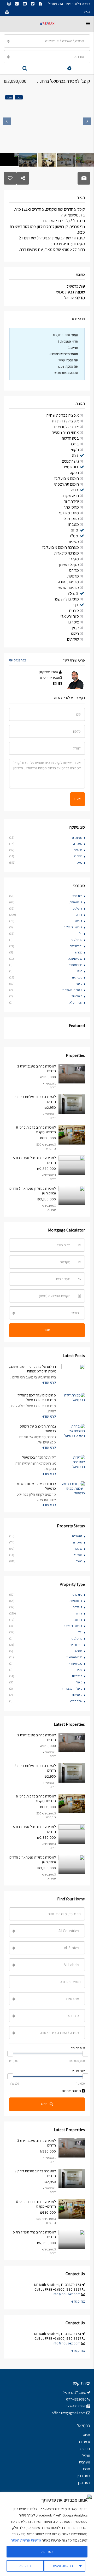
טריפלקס (77, 940)
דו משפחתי (75, 902)
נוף (76, 605)
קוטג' (79, 984)
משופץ (73, 593)
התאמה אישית (63, 2566)
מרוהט (74, 570)
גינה (75, 455)
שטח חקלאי (75, 1002)
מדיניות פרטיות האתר (26, 2540)
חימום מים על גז (67, 478)
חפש (44, 2104)
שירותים (73, 639)
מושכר (78, 850)
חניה (75, 490)
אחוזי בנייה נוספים (65, 432)
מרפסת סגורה (68, 582)
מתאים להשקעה (66, 599)
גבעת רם (84, 2442)
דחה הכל (25, 2566)
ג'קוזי (75, 450)
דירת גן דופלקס (73, 927)
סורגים (74, 611)
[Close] (89, 2497)
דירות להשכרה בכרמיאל (39, 1457)
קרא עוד (50, 1382)
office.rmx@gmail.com (69, 2413)
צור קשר (79, 2301)
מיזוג (74, 530)
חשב (47, 1330)
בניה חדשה (70, 438)
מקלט (74, 559)
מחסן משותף (69, 513)
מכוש (86, 2435)
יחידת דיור (72, 501)
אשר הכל (47, 2552)
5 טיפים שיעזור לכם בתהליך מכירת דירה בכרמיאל (37, 1398)
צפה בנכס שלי (17, 660)
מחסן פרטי (71, 519)
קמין (76, 628)
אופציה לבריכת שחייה (63, 415)
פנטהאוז (77, 977)
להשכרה (77, 837)
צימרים (74, 622)
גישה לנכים (70, 461)
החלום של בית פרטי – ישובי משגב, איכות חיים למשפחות (33, 1369)
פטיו (80, 971)
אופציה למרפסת (66, 427)
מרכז (86, 2469)
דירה (79, 915)
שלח (78, 799)
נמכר (79, 862)
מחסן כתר (71, 507)
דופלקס (78, 908)
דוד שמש (71, 467)
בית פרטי (77, 896)
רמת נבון (84, 2483)
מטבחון (73, 524)
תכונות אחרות (72, 2091)
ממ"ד (74, 536)
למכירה (78, 844)
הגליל (86, 2455)
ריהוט (75, 633)
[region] (47, 2534)
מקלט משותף (68, 565)
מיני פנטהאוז (74, 959)
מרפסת (73, 576)
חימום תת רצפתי (67, 484)
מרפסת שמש (69, 588)
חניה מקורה (70, 496)
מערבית (84, 2462)
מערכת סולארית (67, 553)
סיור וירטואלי (70, 616)
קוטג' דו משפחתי (72, 990)
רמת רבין (84, 2476)
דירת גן (78, 921)
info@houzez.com (67, 2294)
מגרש (79, 952)
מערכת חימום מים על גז (61, 547)
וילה (80, 933)
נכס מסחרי (76, 965)
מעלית (74, 542)
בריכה (74, 444)
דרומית (85, 2449)
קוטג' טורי (77, 996)
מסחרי (78, 856)
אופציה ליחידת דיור (65, 421)
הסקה (74, 473)
